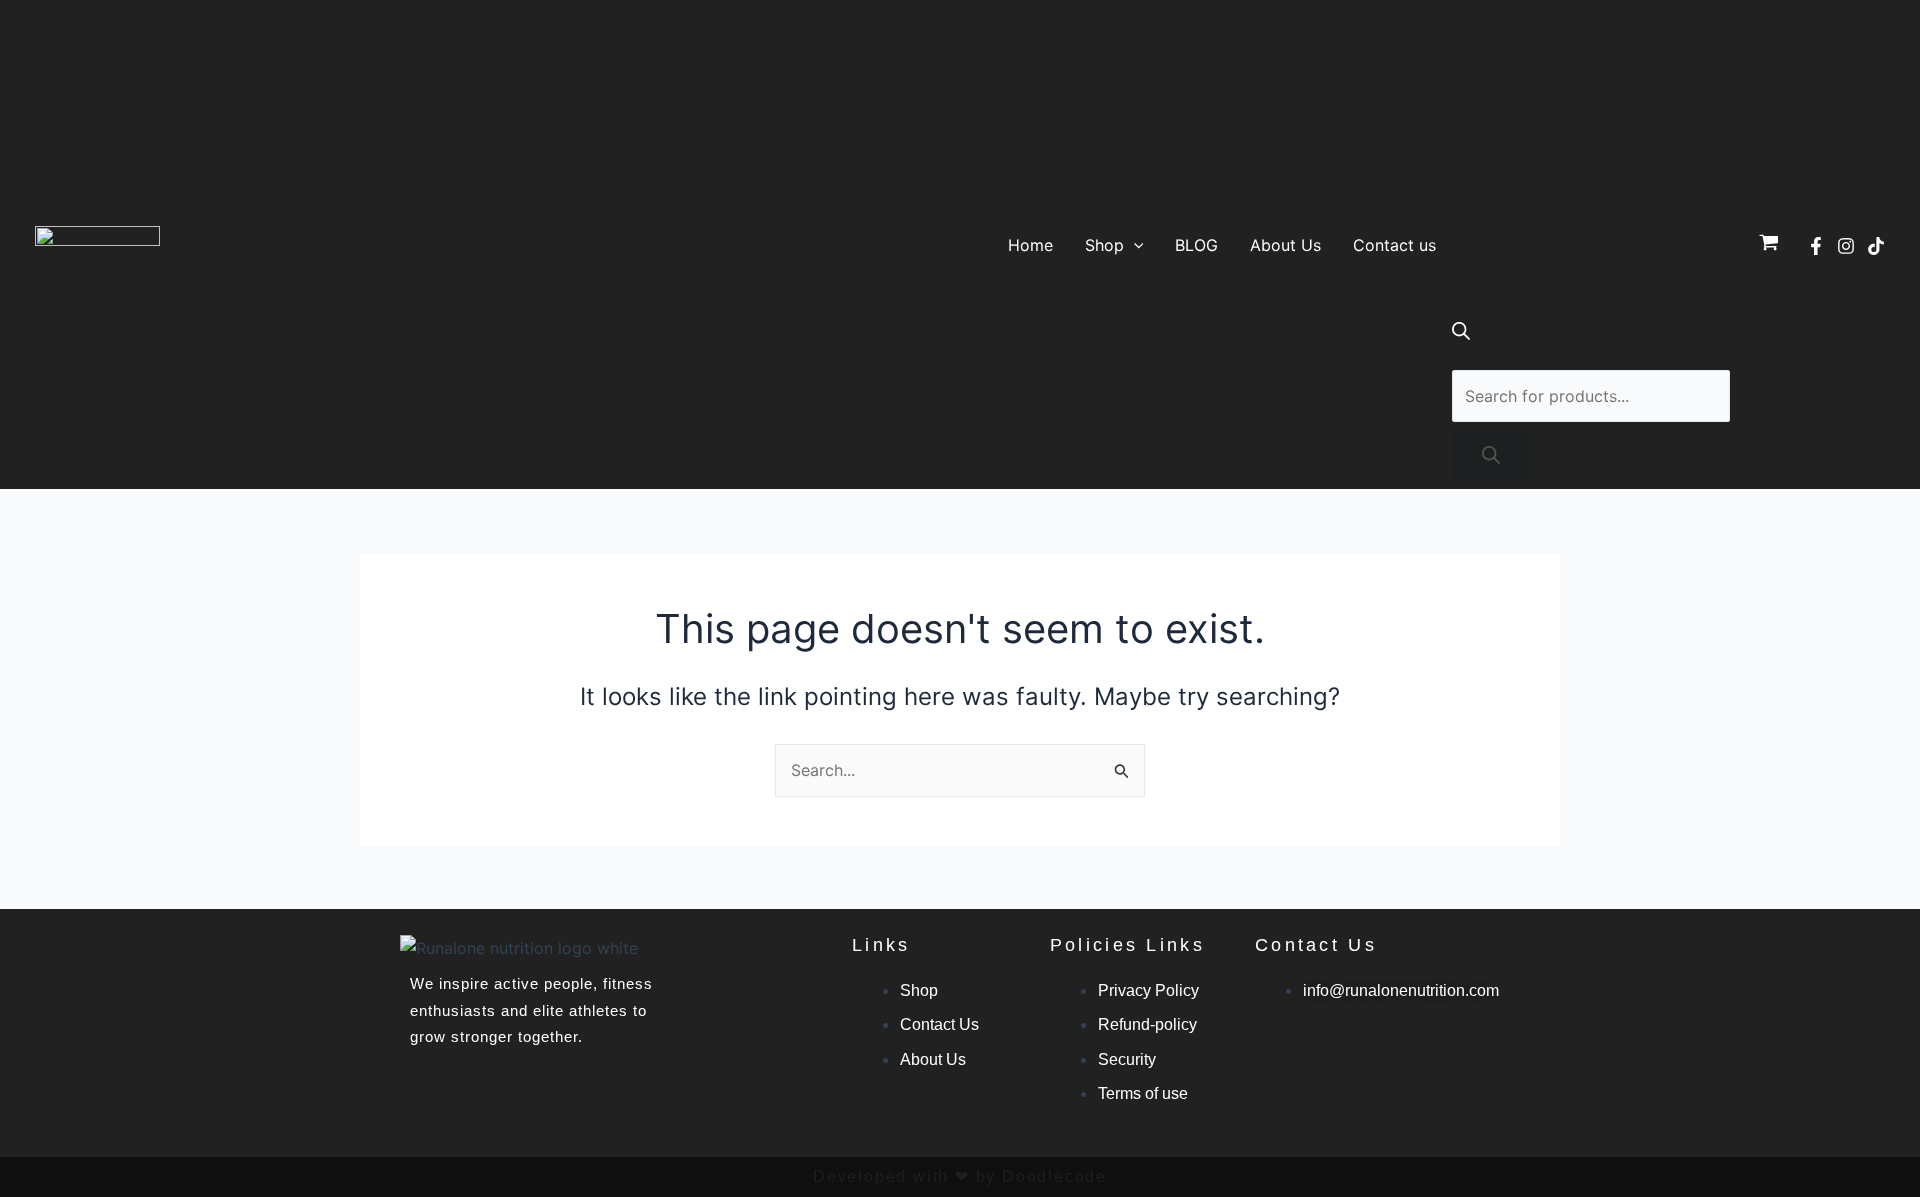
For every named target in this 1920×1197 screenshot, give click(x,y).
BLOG (1196, 245)
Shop (1104, 245)
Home (1030, 245)
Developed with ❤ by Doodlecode (960, 1176)
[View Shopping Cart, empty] (1768, 245)
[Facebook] (1816, 246)
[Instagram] (1846, 246)
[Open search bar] (1461, 334)
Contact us (1394, 245)
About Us (1285, 245)
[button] (1134, 245)
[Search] (1491, 456)
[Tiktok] (1876, 246)
